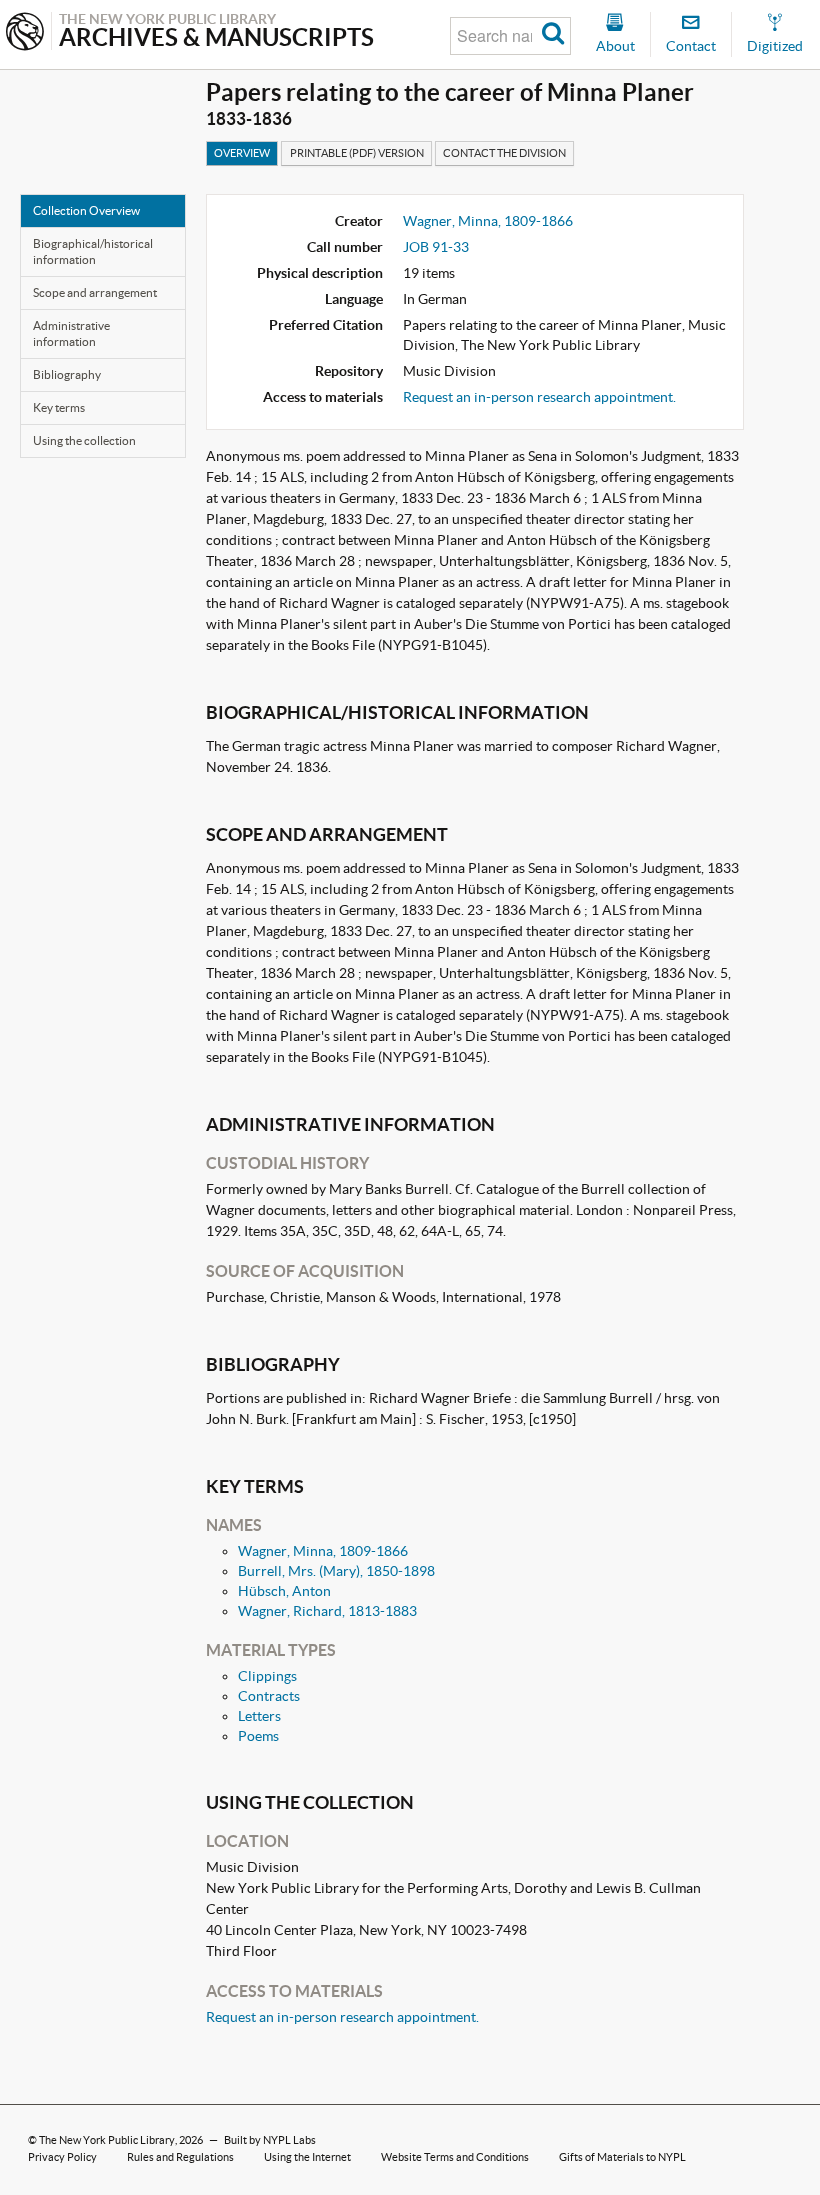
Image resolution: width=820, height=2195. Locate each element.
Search (553, 36)
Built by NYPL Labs (270, 2140)
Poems (258, 1736)
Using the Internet (307, 2157)
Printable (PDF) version (357, 153)
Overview (242, 153)
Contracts (269, 1696)
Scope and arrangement (95, 292)
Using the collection (84, 440)
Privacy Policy (62, 2157)
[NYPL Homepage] (25, 33)
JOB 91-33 (436, 247)
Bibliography (67, 374)
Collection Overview (86, 210)
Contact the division (504, 153)
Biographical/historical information (93, 251)
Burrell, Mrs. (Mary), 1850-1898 (336, 1571)
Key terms (59, 407)
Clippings (267, 1676)
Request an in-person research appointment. (539, 397)
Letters (259, 1716)
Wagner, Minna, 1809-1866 (488, 221)
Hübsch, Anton (284, 1591)
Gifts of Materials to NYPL (622, 2157)
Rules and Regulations (180, 2157)
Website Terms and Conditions (455, 2157)
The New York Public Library (107, 2140)
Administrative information (71, 333)
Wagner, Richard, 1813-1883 (327, 1611)
